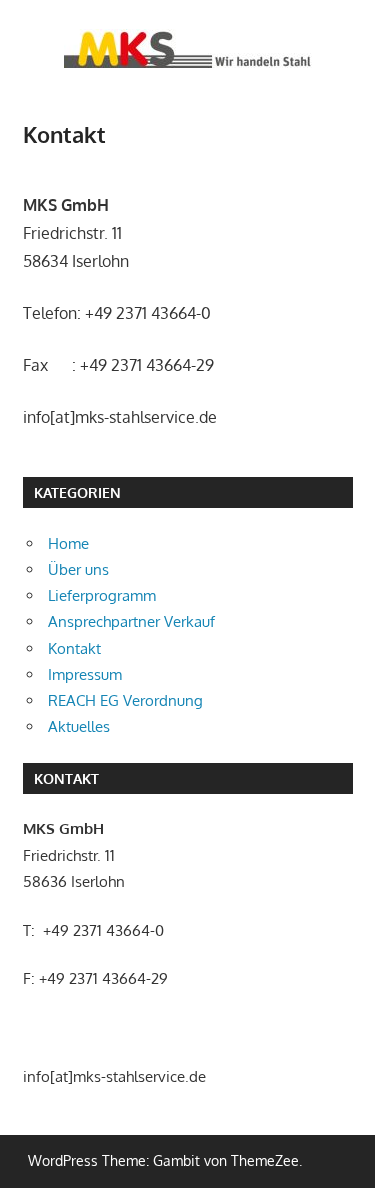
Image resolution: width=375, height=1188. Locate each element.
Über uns (78, 569)
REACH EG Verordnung (125, 700)
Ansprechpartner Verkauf (131, 621)
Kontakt (74, 648)
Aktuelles (79, 726)
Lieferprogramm (102, 595)
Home (68, 543)
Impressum (85, 674)
